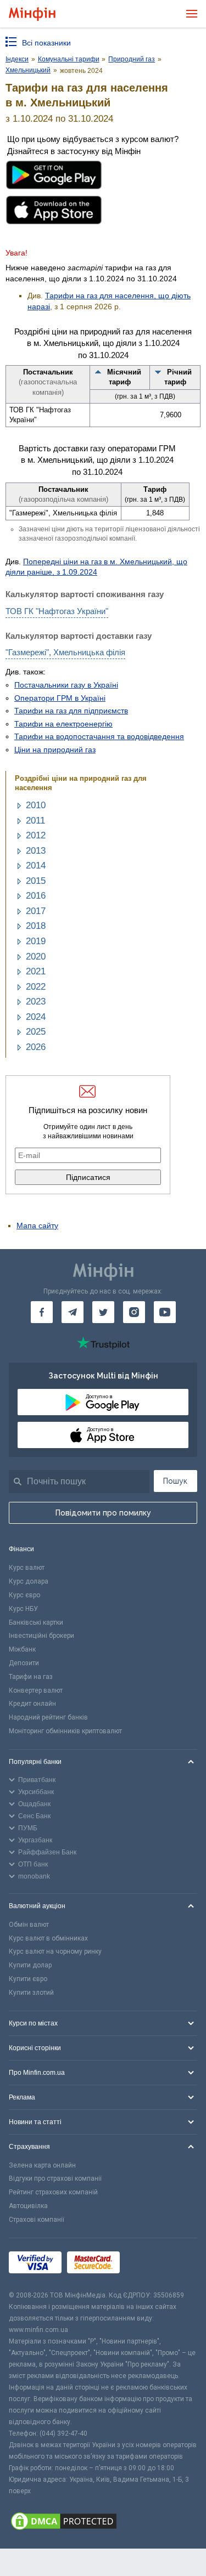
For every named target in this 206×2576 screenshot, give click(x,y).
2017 (36, 911)
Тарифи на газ (31, 1677)
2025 (36, 1032)
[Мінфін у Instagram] (134, 1312)
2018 (36, 926)
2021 (36, 971)
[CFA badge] (150, 2264)
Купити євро (28, 1979)
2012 (36, 835)
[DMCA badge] (103, 2523)
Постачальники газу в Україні (66, 685)
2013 (36, 851)
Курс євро (24, 1595)
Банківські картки (36, 1622)
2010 (36, 805)
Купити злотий (31, 1993)
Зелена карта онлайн (42, 2165)
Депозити (24, 1663)
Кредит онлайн (32, 1704)
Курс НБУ (23, 1609)
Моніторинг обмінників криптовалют (65, 1731)
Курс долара (29, 1581)
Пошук (175, 1481)
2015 (36, 881)
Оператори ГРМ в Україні (60, 698)
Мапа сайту (37, 1225)
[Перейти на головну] (32, 14)
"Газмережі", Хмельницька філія (65, 652)
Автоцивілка (28, 2206)
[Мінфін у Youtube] (165, 1312)
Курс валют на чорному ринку (55, 1951)
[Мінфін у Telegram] (73, 1312)
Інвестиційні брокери (41, 1636)
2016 (36, 896)
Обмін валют (29, 1925)
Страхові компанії (37, 2220)
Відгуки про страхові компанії (55, 2178)
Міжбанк (22, 1649)
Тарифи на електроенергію (63, 724)
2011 (35, 821)
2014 (36, 866)
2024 (36, 1017)
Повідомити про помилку (103, 1513)
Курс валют (27, 1568)
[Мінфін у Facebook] (42, 1312)
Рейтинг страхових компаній (53, 2192)
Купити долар (30, 1965)
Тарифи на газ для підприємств (71, 711)
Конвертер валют (36, 1690)
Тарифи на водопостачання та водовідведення (99, 736)
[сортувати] (98, 372)
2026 (36, 1047)
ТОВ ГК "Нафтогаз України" (57, 611)
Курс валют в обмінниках (48, 1938)
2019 (36, 941)
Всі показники (46, 43)
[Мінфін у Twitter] (103, 1312)
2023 (36, 1002)
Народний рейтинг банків (48, 1717)
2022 (36, 987)
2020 (36, 957)
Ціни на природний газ (55, 750)
